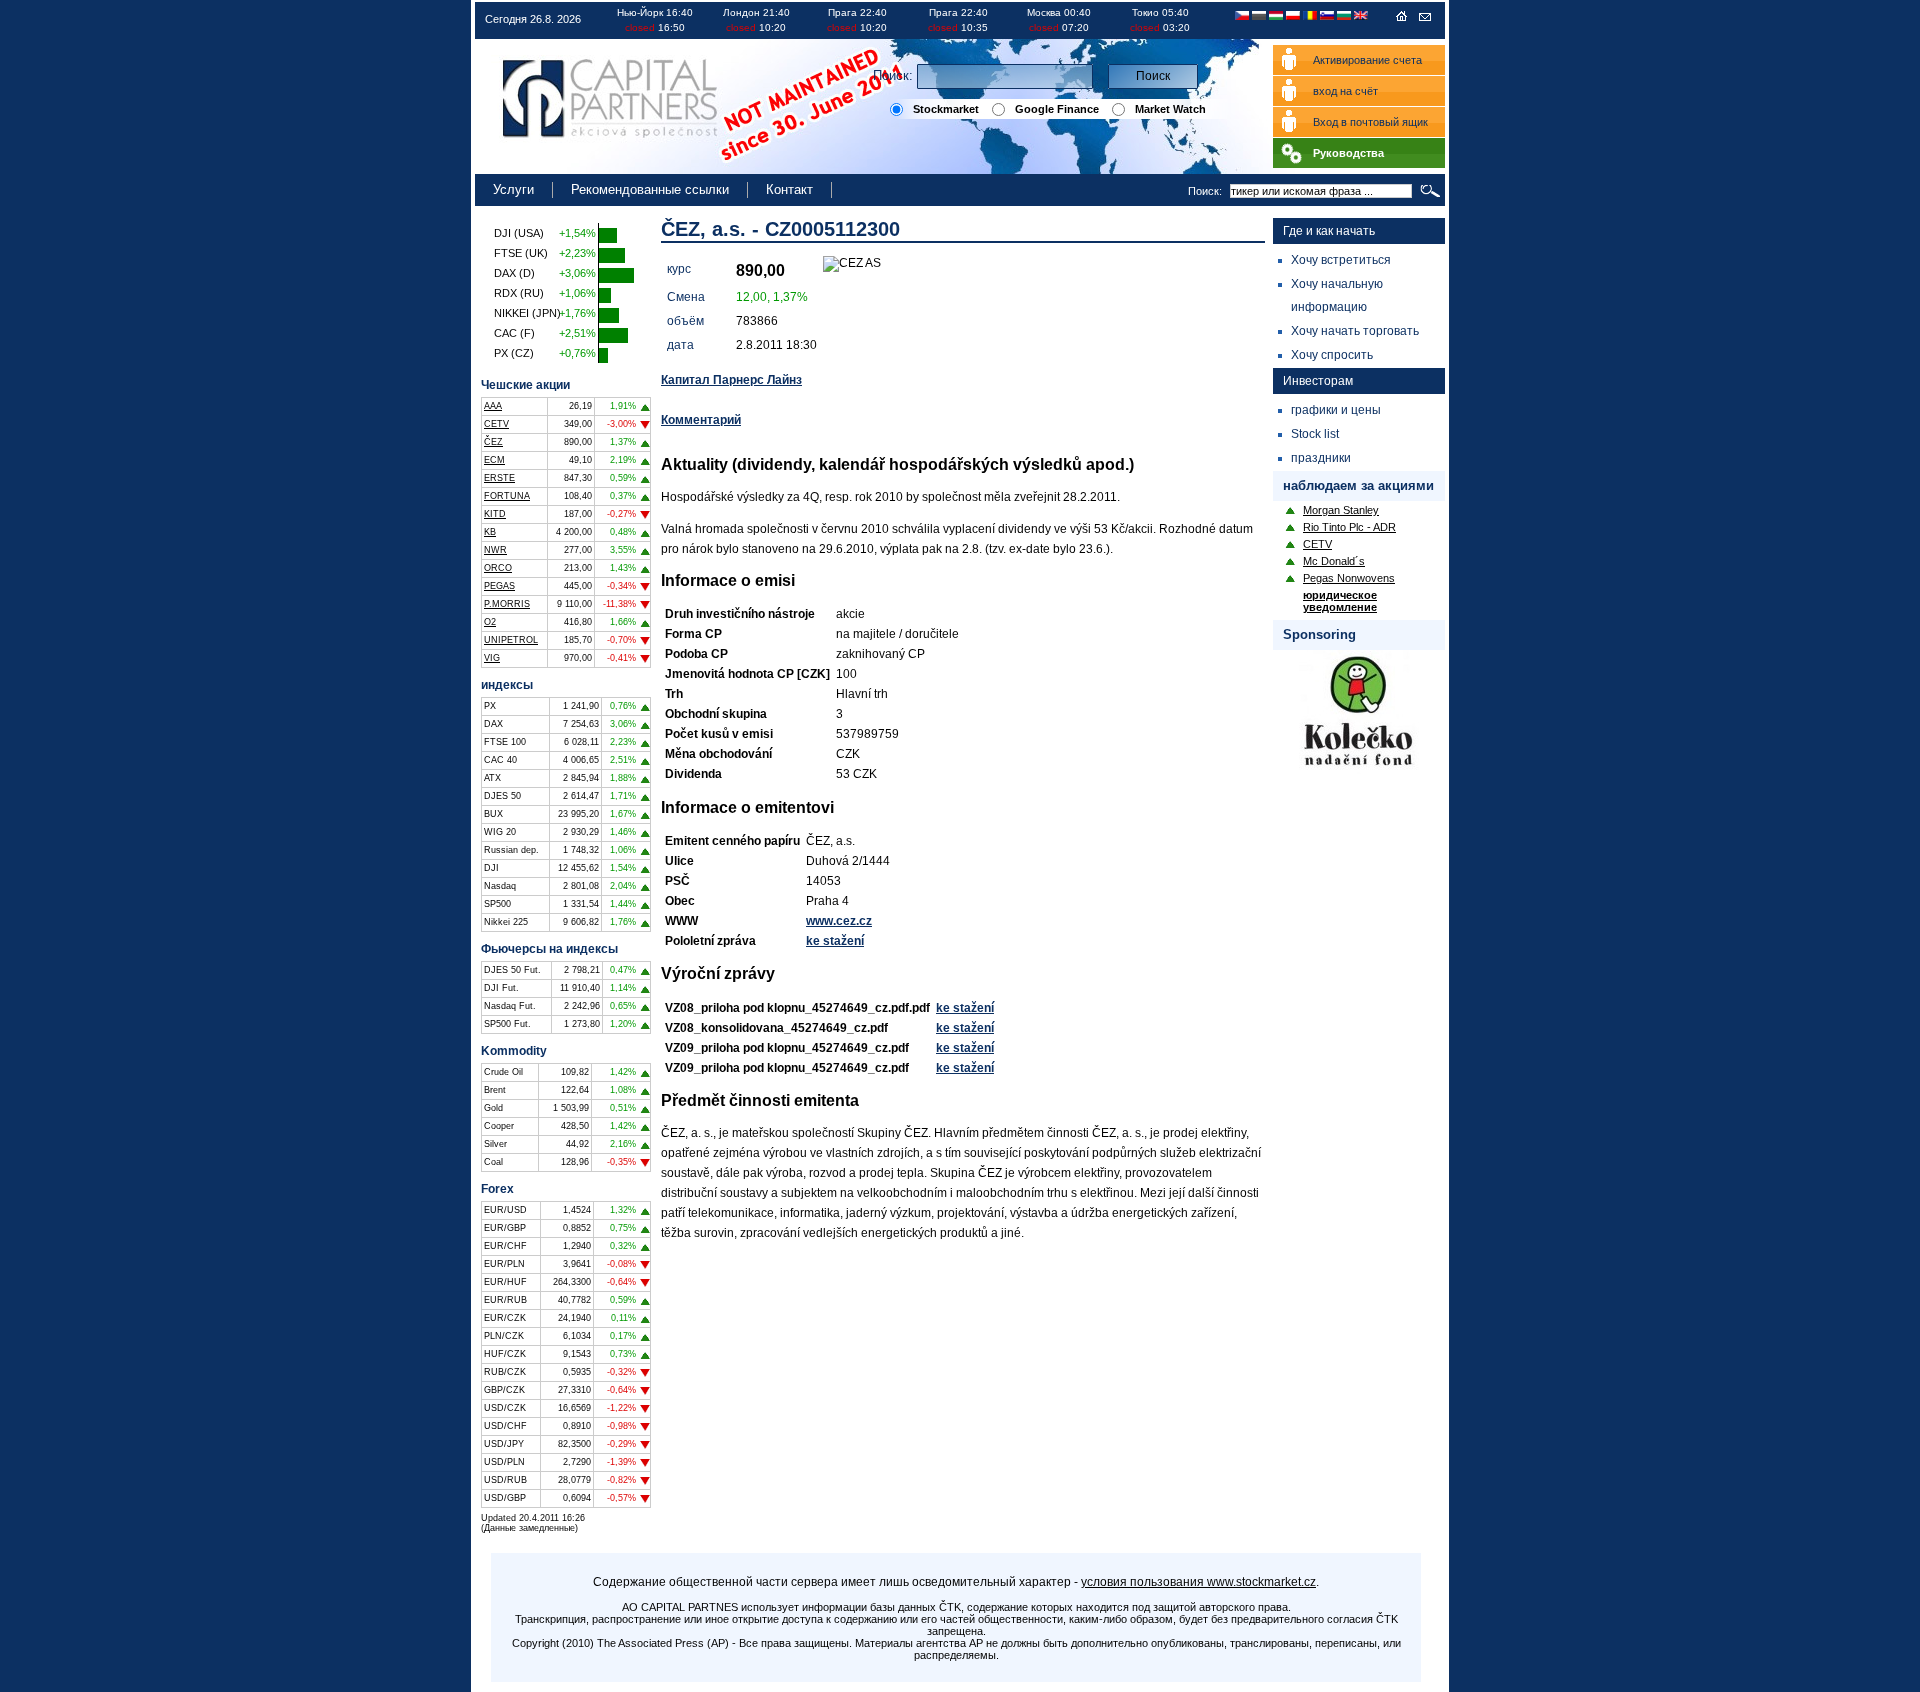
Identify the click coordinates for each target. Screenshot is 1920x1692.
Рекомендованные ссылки (650, 189)
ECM (494, 460)
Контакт (789, 189)
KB (490, 532)
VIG (492, 658)
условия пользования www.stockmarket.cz (1198, 1582)
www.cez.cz (839, 921)
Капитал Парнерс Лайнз (731, 380)
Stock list (1315, 434)
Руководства (1348, 153)
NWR (495, 550)
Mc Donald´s (1334, 561)
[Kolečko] (1359, 770)
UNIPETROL (511, 640)
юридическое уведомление (1340, 601)
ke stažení (835, 941)
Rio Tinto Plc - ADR (1349, 527)
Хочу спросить (1332, 355)
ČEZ (493, 442)
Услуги (513, 189)
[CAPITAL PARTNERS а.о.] (1402, 20)
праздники (1321, 458)
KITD (495, 514)
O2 (490, 622)
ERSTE (499, 478)
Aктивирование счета (1367, 60)
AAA (493, 406)
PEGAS (499, 586)
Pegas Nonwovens (1349, 578)
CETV (496, 424)
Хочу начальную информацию (1337, 295)
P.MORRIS (507, 604)
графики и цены (1336, 410)
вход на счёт (1345, 91)
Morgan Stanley (1341, 510)
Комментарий (701, 420)
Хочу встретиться (1341, 260)
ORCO (498, 568)
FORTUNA (507, 496)
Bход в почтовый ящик (1370, 122)
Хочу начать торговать (1355, 331)
